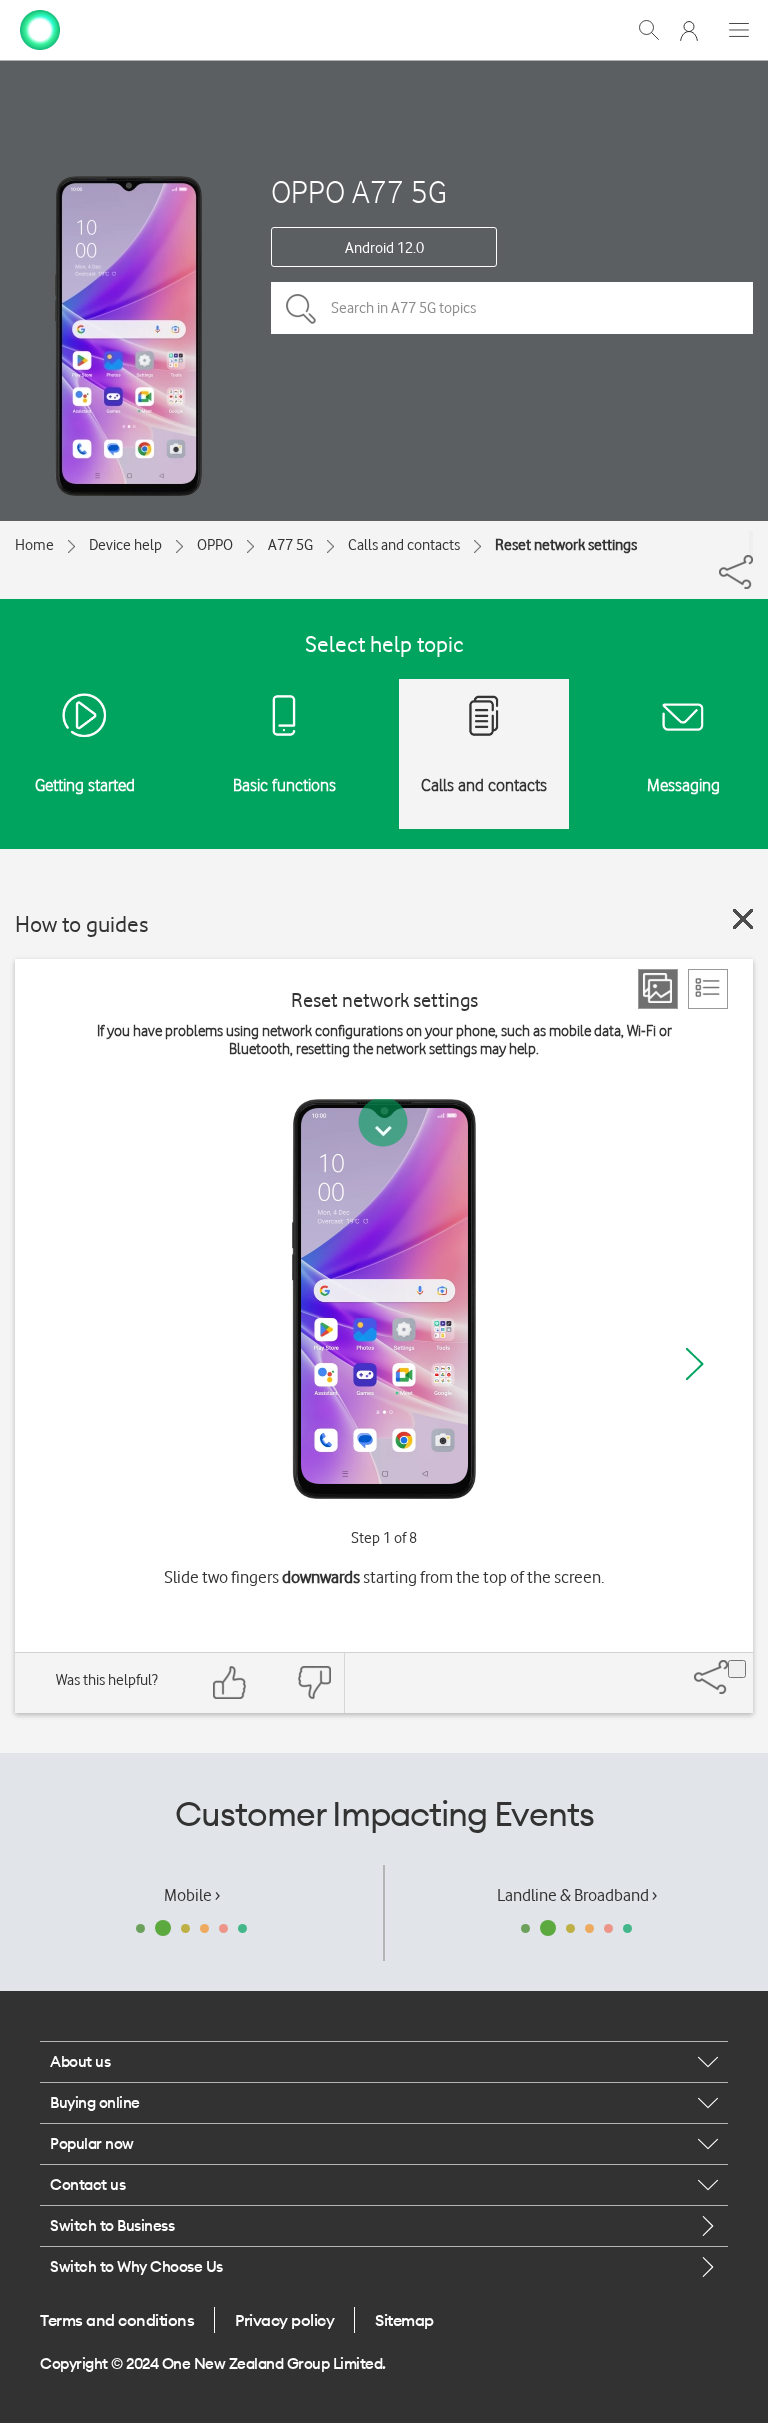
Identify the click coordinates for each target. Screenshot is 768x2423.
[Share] (751, 543)
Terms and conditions (117, 2320)
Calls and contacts (404, 545)
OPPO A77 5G (359, 191)
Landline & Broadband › (577, 1895)
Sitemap (404, 2320)
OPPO (215, 545)
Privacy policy (284, 2320)
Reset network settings (566, 545)
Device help (125, 545)
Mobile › (192, 1895)
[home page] (40, 28)
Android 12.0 (384, 248)
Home (34, 545)
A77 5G (290, 545)
